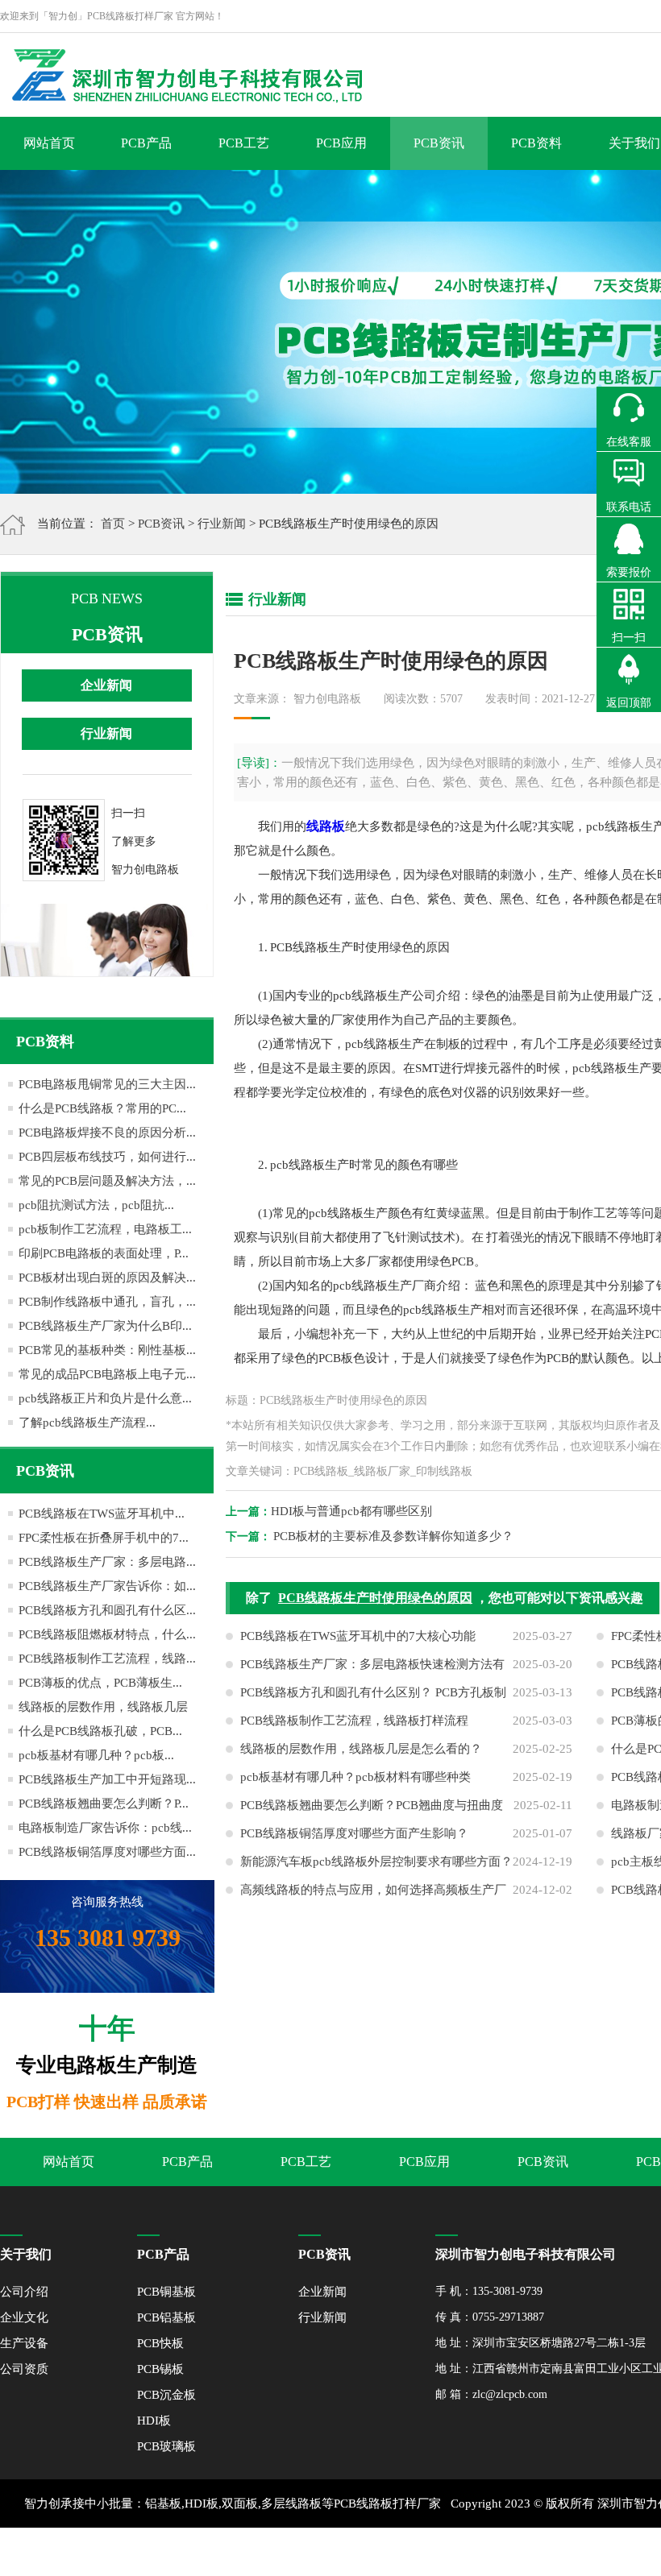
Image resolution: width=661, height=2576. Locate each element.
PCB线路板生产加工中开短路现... (107, 1779)
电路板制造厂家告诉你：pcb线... (105, 1828)
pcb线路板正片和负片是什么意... (105, 1398)
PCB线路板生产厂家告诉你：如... (107, 1586)
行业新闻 (222, 524)
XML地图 (491, 2552)
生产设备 (24, 2343)
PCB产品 (146, 143)
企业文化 (24, 2317)
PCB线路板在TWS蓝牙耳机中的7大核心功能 (358, 1636)
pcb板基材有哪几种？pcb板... (96, 1755)
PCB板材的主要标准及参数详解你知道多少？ (393, 1536)
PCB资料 (536, 143)
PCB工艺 (244, 143)
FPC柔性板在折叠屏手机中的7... (104, 1538)
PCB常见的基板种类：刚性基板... (107, 1350)
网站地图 (544, 2552)
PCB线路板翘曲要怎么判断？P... (104, 1804)
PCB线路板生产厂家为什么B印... (105, 1326)
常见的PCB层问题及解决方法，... (107, 1181)
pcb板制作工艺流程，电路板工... (105, 1229)
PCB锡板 (160, 2369)
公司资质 (24, 2369)
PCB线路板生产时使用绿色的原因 (375, 1598)
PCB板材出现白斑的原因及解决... (107, 1278)
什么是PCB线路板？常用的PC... (102, 1108)
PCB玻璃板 (166, 2446)
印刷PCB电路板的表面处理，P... (104, 1253)
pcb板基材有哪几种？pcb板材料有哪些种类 (355, 1777)
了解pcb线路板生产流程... (87, 1423)
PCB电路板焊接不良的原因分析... (107, 1133)
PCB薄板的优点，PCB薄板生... (100, 1683)
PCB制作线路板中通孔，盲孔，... (107, 1302)
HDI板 (154, 2421)
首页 (113, 524)
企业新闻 (106, 685)
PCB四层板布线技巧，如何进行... (107, 1157)
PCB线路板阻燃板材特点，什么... (107, 1634)
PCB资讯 (439, 143)
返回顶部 (629, 703)
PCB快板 (160, 2343)
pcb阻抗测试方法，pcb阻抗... (96, 1205)
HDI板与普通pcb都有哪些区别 (351, 1511)
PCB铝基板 (166, 2317)
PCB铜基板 (166, 2292)
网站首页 (49, 143)
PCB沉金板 (166, 2395)
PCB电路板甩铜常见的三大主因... (107, 1084)
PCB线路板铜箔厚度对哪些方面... (107, 1852)
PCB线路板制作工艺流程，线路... (107, 1659)
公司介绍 (24, 2292)
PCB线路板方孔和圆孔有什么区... (107, 1610)
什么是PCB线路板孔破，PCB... (100, 1731)
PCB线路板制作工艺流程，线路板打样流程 (354, 1721)
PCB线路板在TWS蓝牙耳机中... (102, 1514)
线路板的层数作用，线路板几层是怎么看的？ (361, 1749)
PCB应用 (341, 143)
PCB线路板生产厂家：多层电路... (107, 1562)
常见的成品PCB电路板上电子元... (107, 1374)
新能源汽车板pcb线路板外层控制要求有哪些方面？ (376, 1862)
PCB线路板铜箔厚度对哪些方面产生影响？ (354, 1833)
